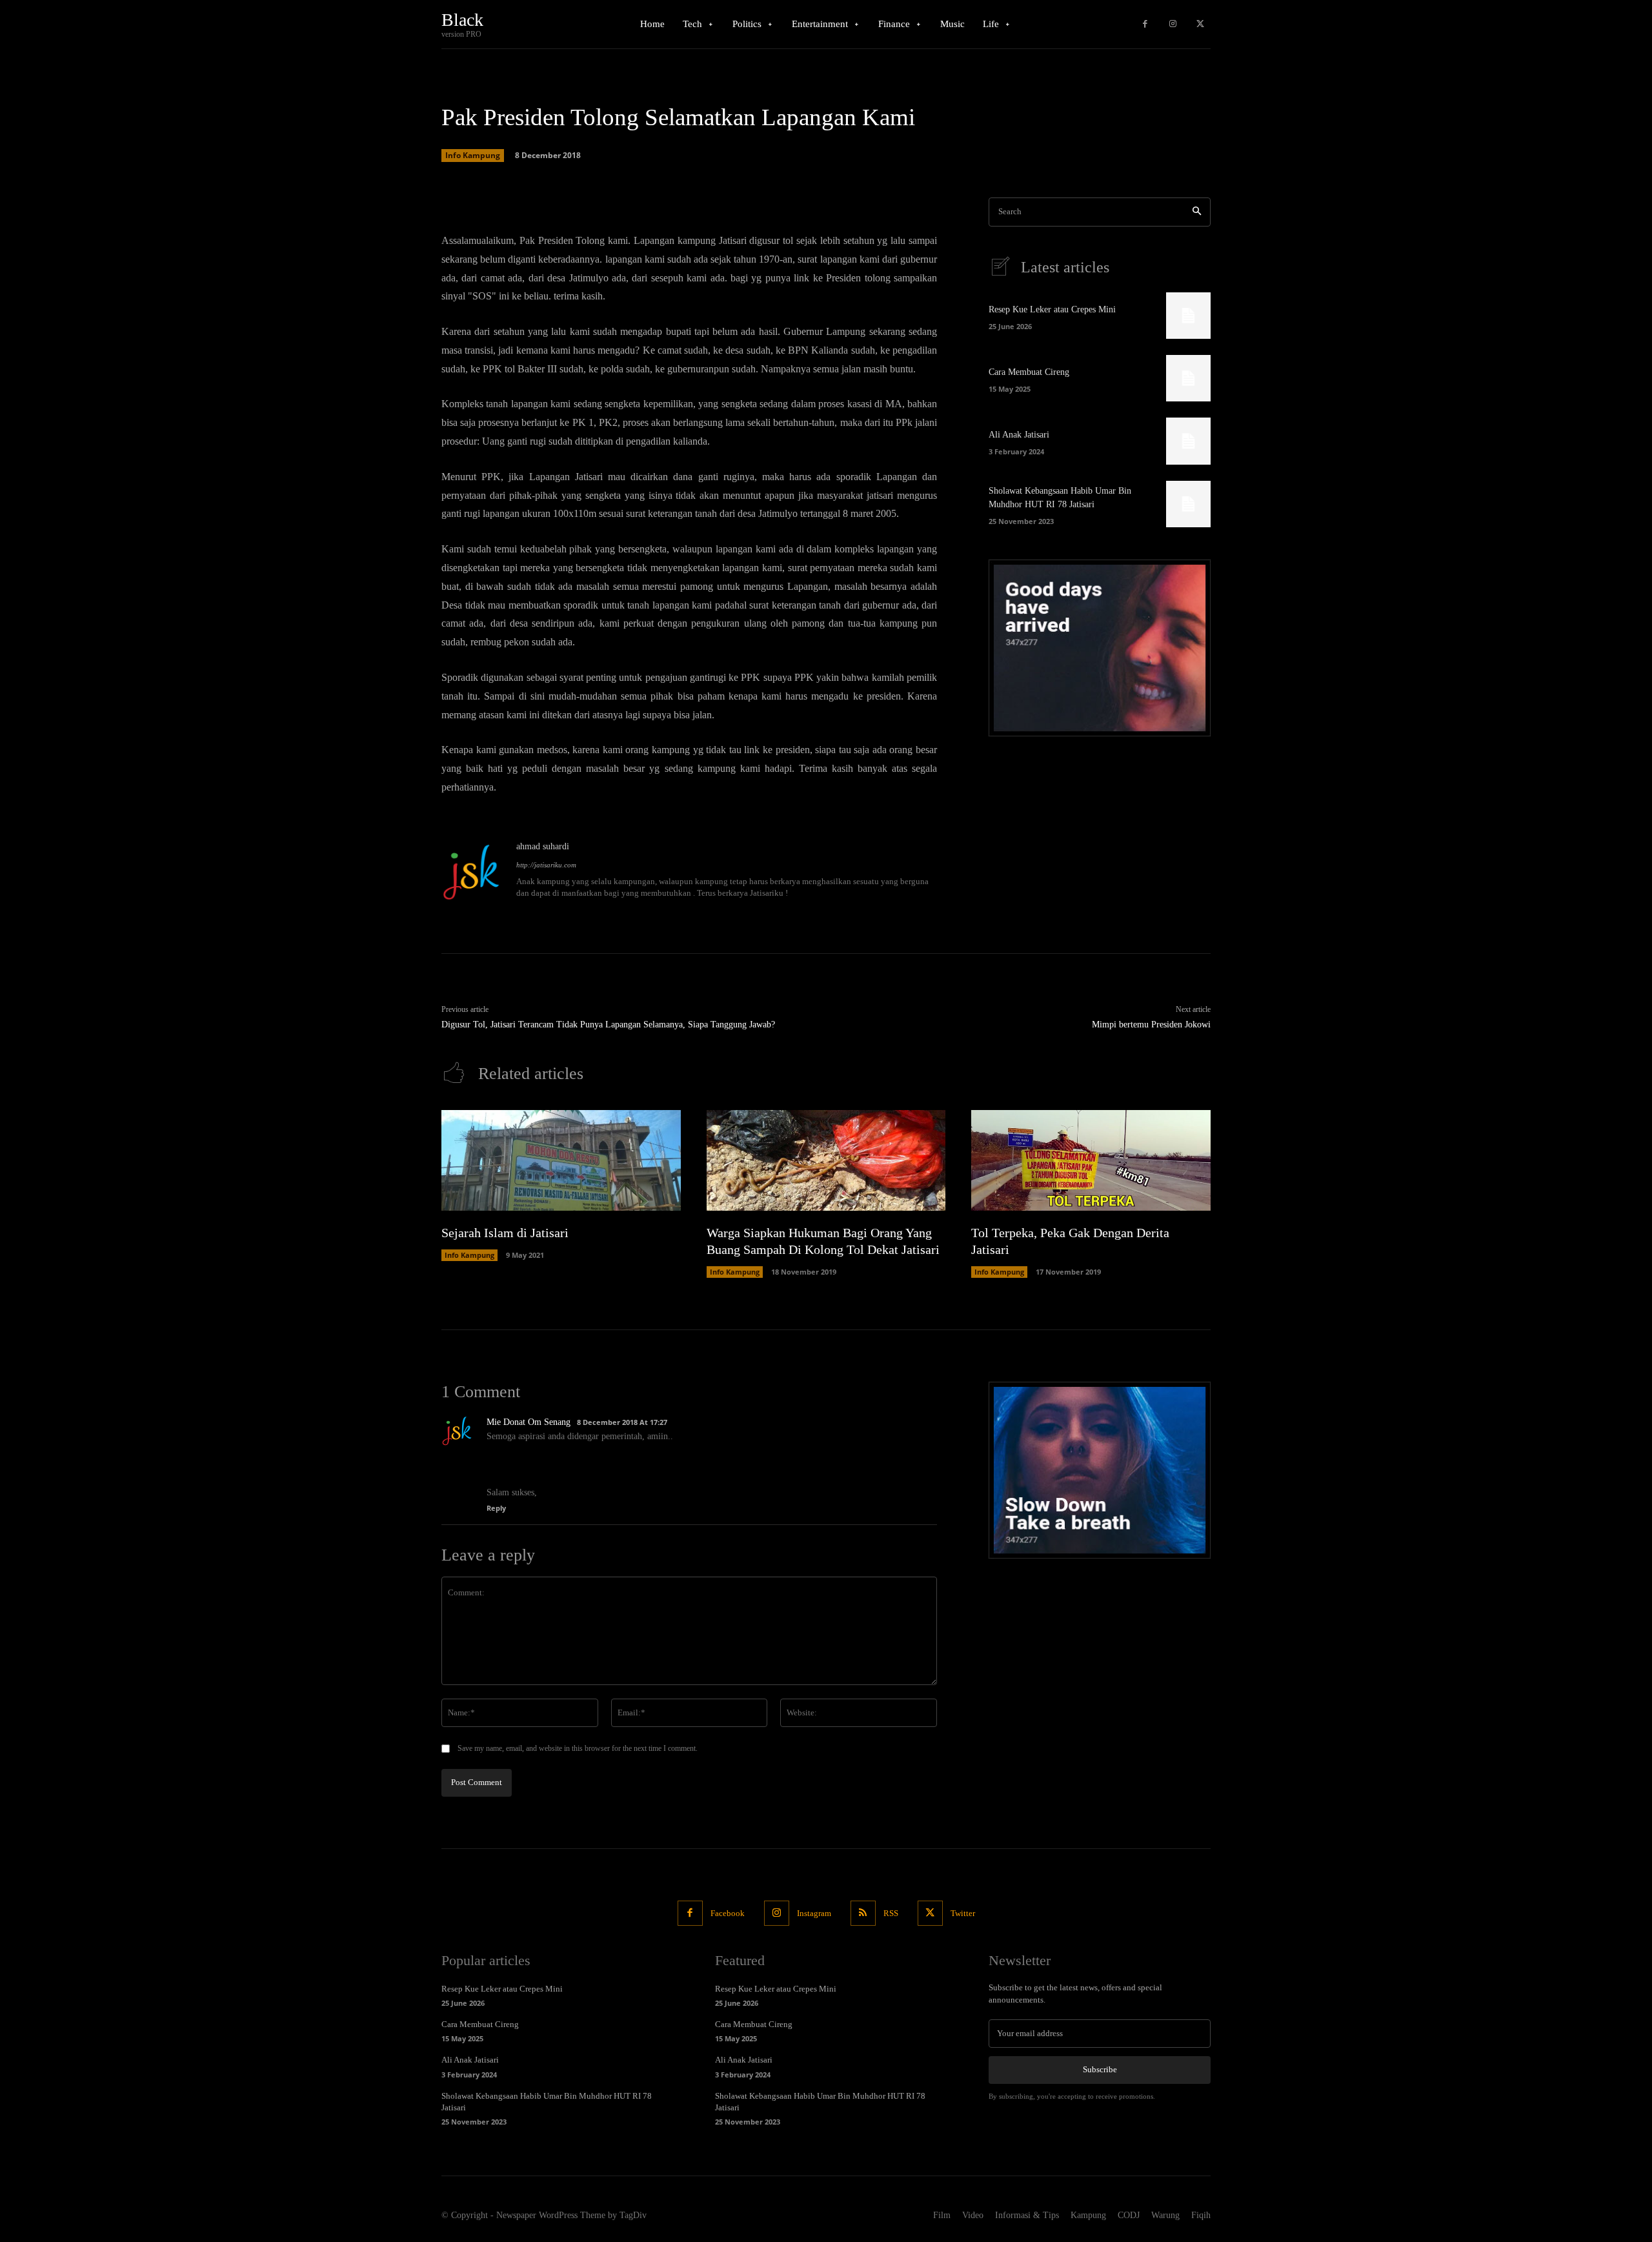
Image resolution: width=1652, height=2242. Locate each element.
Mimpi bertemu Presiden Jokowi (1151, 1025)
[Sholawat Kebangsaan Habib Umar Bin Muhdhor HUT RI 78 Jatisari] (1188, 504)
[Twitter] (1200, 24)
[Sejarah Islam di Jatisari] (561, 1160)
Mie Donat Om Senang (529, 1422)
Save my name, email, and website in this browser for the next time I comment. (578, 1748)
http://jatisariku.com (546, 865)
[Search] (1197, 212)
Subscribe (1100, 2069)
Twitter (963, 1913)
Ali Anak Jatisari (1019, 435)
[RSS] (863, 1913)
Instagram (814, 1913)
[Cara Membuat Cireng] (1188, 378)
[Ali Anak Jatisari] (1188, 441)
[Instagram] (1173, 24)
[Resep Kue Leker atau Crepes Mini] (1188, 316)
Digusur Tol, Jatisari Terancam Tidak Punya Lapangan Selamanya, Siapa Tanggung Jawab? (608, 1025)
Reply (496, 1508)
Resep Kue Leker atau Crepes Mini (1052, 309)
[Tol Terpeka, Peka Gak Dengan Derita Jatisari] (1091, 1160)
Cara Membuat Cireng (1029, 372)
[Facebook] (1145, 24)
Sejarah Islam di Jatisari (505, 1233)
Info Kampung (473, 155)
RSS (891, 1913)
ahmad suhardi (543, 846)
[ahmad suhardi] (472, 871)
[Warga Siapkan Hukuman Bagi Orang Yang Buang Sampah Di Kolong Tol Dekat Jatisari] (826, 1160)
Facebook (728, 1913)
